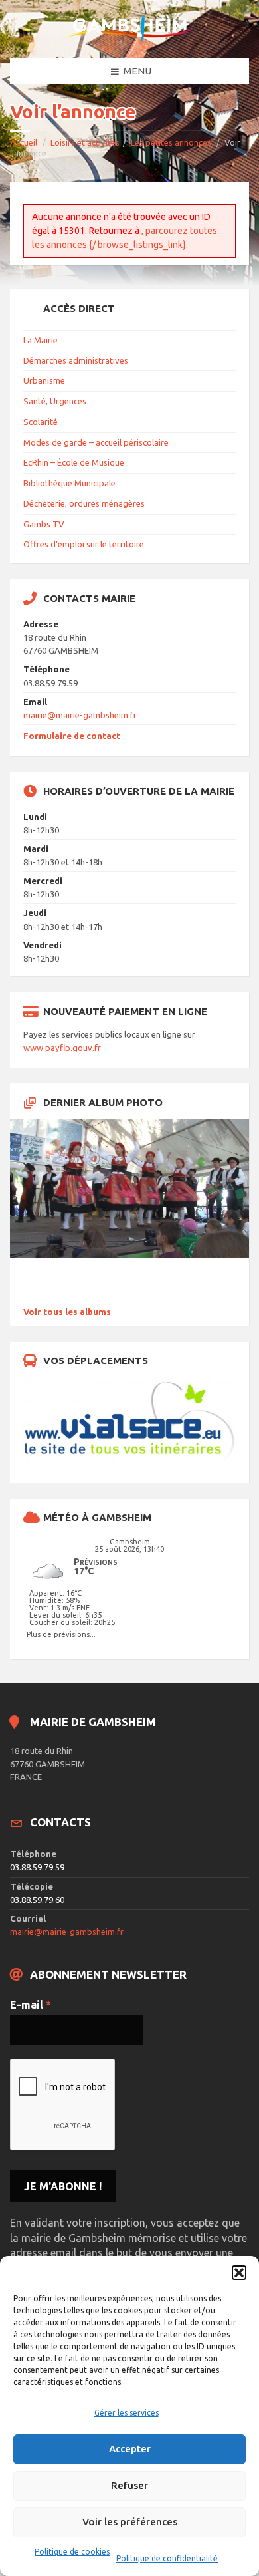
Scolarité (41, 422)
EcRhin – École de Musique (74, 462)
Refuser (129, 2485)
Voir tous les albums (67, 1312)
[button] (239, 2273)
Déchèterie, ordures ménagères (84, 503)
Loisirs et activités (85, 142)
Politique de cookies (72, 2552)
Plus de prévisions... (61, 1634)
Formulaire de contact (72, 736)
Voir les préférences (130, 2522)
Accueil (24, 142)
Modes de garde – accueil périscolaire (96, 442)
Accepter (130, 2449)
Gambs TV (44, 524)
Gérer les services (127, 2413)
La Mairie (41, 340)
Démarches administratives (76, 360)
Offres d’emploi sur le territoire (84, 544)
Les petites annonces (171, 142)
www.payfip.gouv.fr (62, 1048)
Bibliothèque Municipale (69, 483)
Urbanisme (44, 380)
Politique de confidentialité (167, 2558)
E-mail (31, 2005)
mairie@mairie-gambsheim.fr (80, 715)
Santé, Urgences (55, 401)
